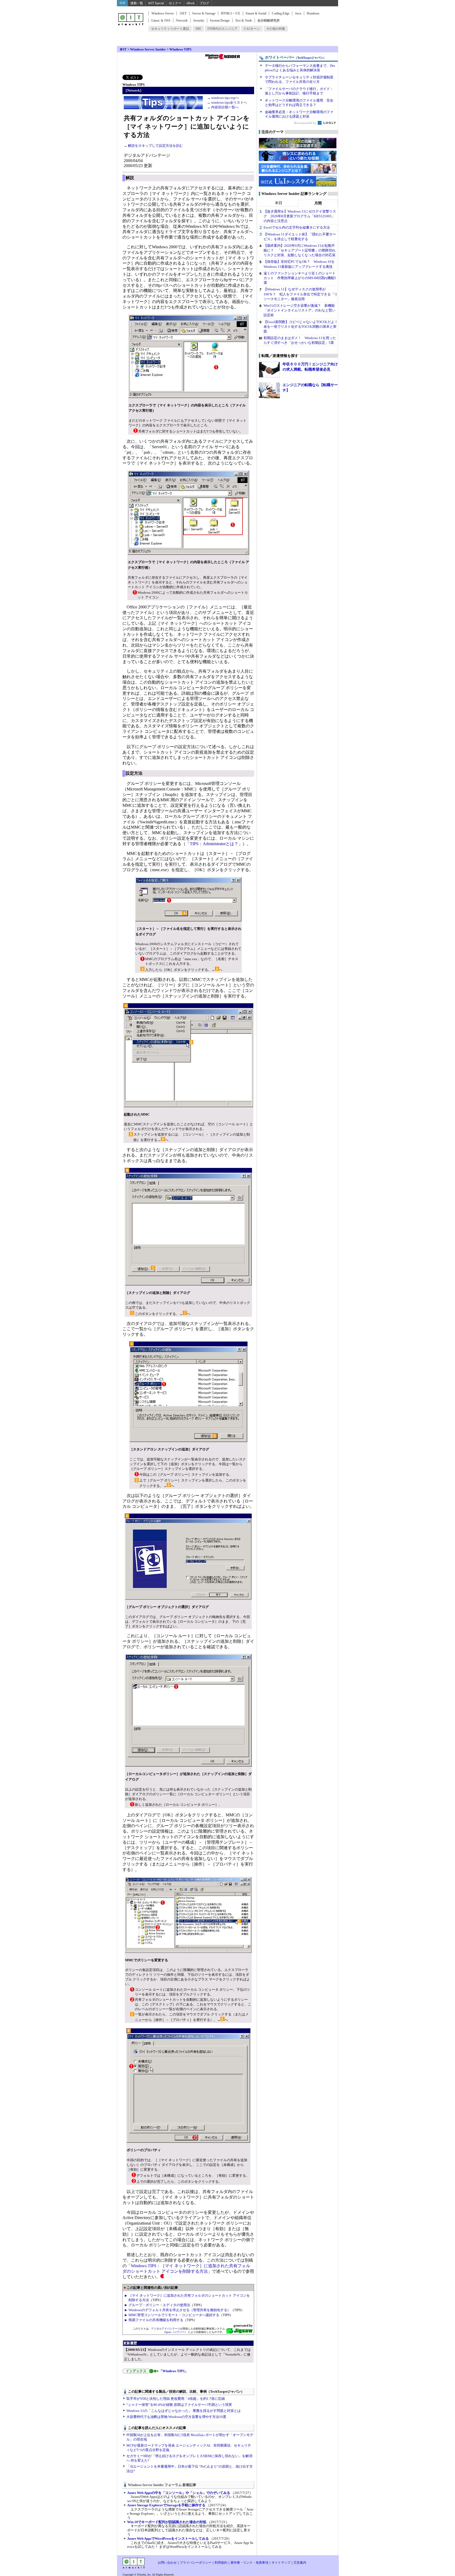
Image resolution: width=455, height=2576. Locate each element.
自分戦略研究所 (269, 21)
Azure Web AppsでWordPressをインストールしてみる (168, 2539)
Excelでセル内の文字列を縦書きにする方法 (297, 227)
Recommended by (306, 123)
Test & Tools (244, 21)
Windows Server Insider (148, 49)
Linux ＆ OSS (161, 21)
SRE (198, 29)
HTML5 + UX (231, 13)
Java (298, 13)
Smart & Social (256, 13)
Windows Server (163, 13)
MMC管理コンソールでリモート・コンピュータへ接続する (174, 2315)
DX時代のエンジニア (222, 29)
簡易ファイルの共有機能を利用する (156, 2320)
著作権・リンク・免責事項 (249, 2563)
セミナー (175, 3)
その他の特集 (276, 29)
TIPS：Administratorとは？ (214, 844)
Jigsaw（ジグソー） (176, 2332)
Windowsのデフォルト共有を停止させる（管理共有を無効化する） (180, 2310)
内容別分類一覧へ (225, 107)
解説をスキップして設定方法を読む (155, 146)
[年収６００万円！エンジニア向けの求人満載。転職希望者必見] (269, 370)
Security (199, 21)
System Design (220, 21)
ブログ (204, 3)
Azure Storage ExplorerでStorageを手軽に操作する (166, 2505)
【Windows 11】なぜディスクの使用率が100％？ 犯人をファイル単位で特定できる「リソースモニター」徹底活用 (301, 294)
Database (313, 13)
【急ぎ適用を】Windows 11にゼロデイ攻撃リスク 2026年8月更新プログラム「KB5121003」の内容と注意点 (300, 216)
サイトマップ (281, 2563)
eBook (191, 3)
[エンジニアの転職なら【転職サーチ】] (269, 390)
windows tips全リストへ (229, 102)
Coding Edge (281, 13)
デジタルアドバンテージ (166, 2329)
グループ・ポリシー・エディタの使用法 (159, 2305)
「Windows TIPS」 (174, 2371)
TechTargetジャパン (310, 58)
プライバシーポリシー (196, 2563)
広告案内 (300, 2563)
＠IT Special (156, 3)
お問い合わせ (167, 2563)
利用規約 (221, 2563)
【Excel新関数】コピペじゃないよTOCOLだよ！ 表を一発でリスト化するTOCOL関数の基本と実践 (302, 327)
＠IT (123, 49)
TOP (122, 3)
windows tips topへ (225, 98)
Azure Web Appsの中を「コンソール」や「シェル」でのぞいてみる (179, 2493)
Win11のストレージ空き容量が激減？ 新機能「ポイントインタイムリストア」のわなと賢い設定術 (300, 310)
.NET (183, 13)
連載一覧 (137, 3)
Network (182, 21)
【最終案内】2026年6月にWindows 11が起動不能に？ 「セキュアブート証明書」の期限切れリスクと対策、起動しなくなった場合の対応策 (300, 250)
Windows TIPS (180, 49)
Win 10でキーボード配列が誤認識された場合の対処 (167, 2522)
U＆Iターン (252, 29)
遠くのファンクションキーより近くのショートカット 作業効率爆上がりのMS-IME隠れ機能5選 (300, 278)
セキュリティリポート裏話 (170, 29)
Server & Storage (204, 13)
